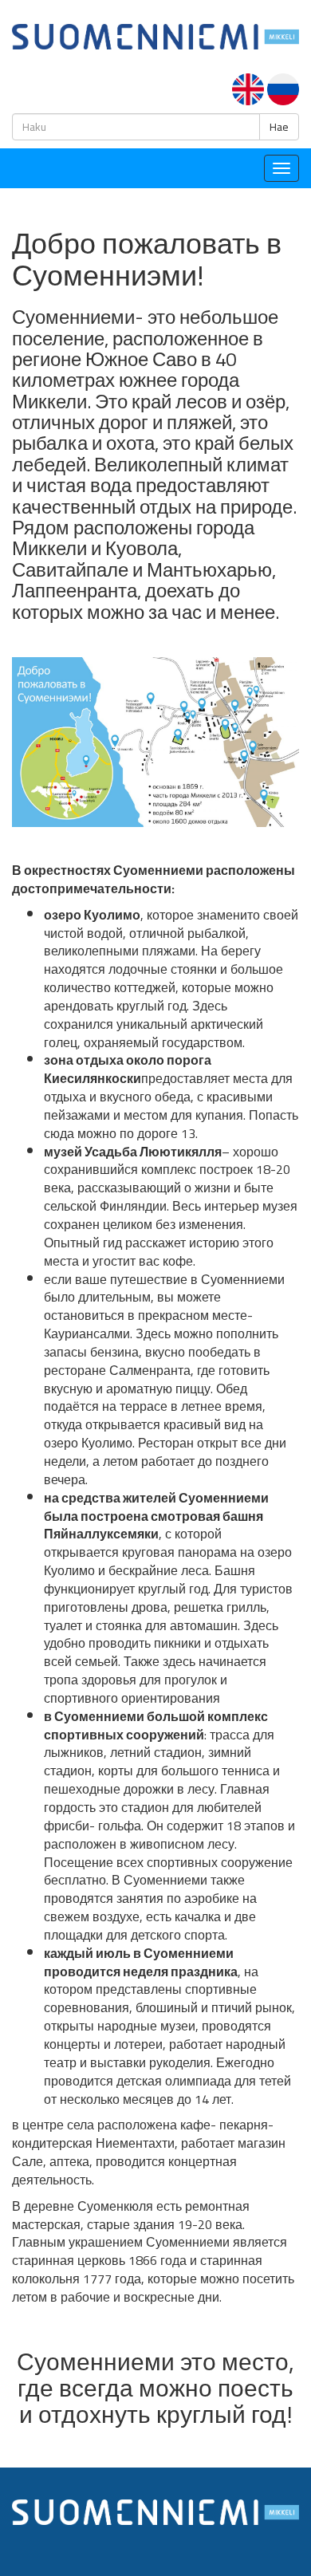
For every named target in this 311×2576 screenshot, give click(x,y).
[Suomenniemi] (155, 35)
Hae (279, 127)
